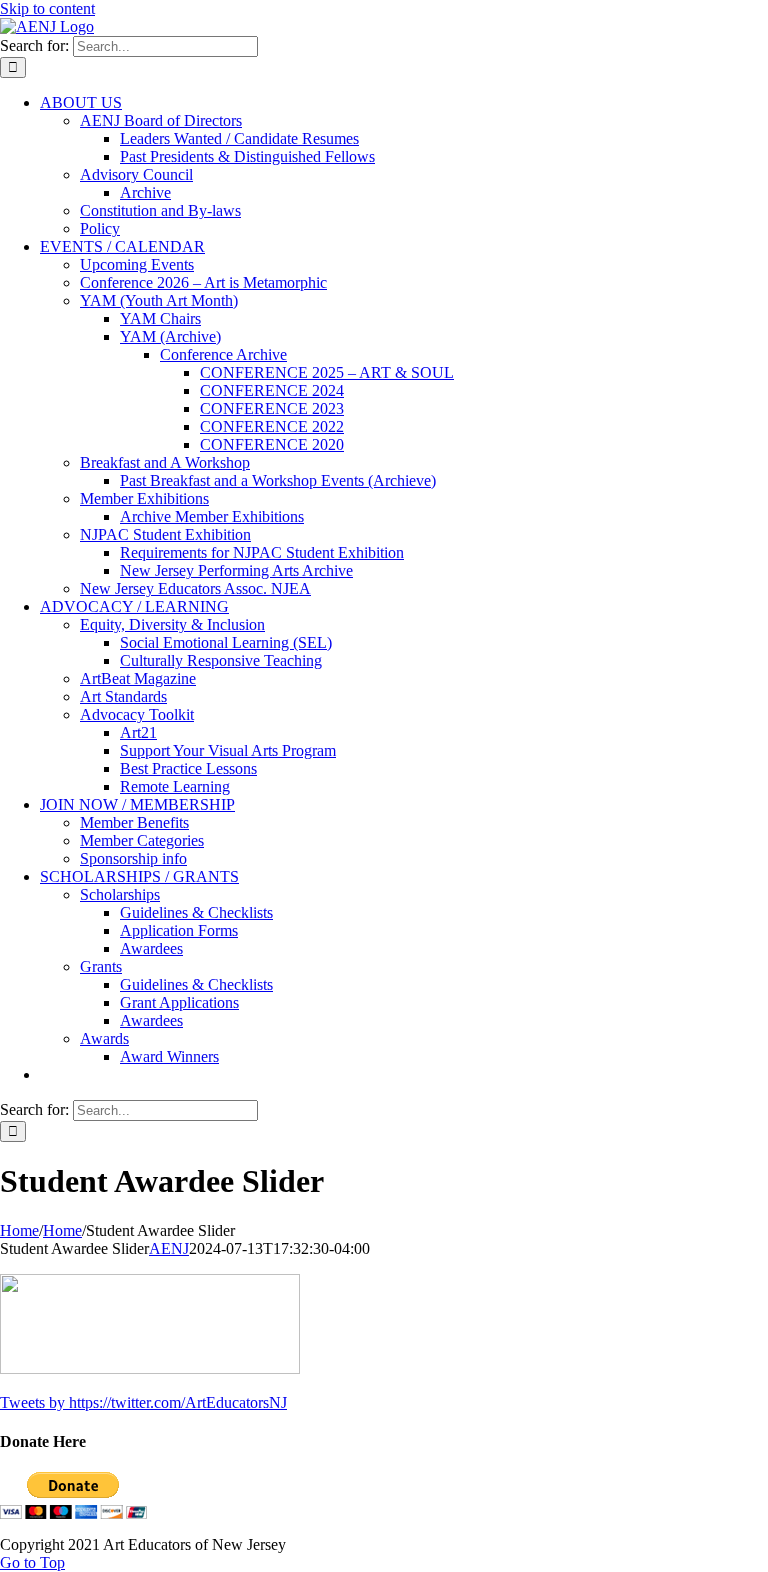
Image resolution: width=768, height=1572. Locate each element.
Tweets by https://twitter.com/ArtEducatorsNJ (143, 1402)
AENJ (169, 1248)
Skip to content (47, 8)
